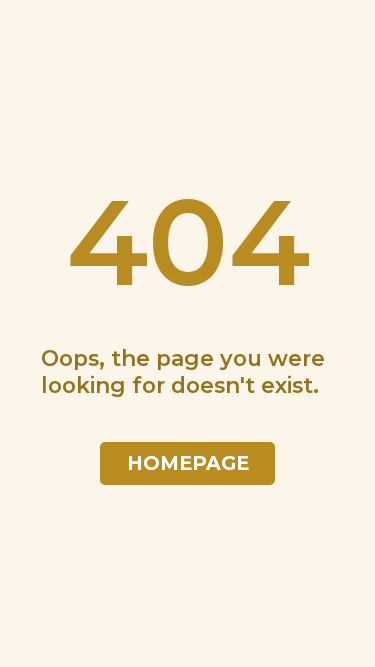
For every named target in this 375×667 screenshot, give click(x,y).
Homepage (188, 463)
